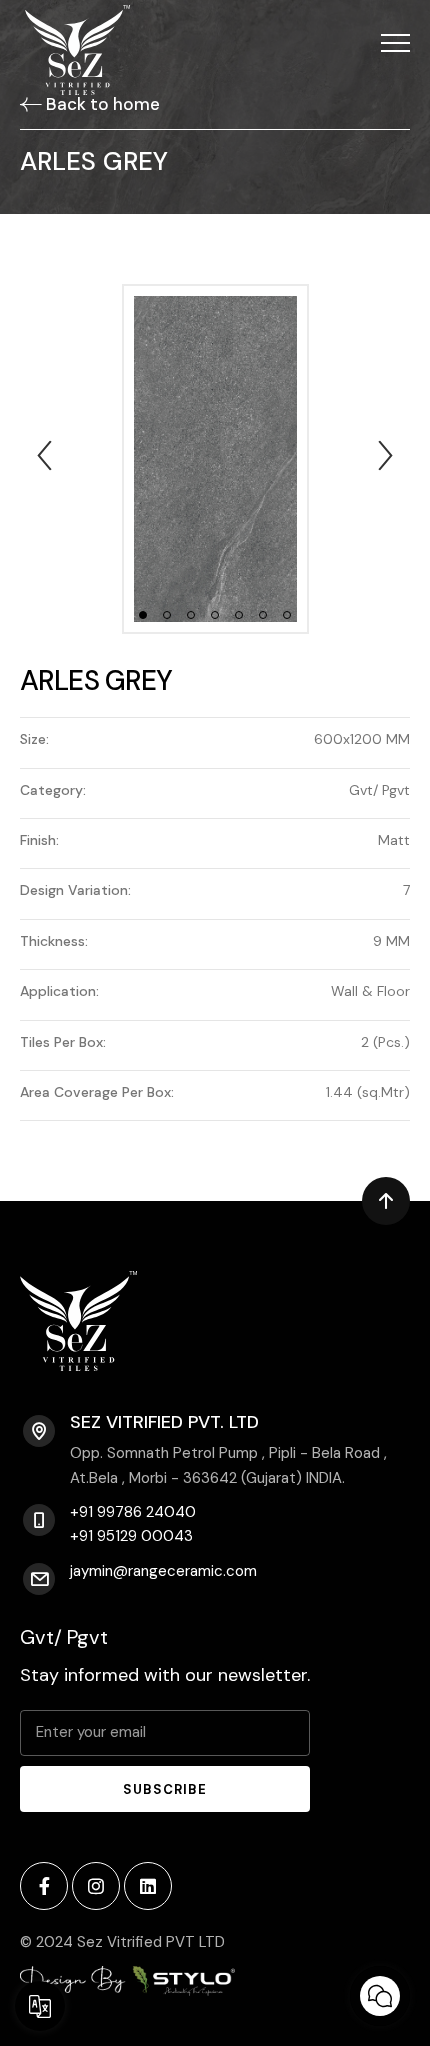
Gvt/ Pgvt (64, 1637)
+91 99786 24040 (133, 1512)
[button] (395, 42)
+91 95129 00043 (131, 1537)
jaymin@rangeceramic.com (163, 1571)
